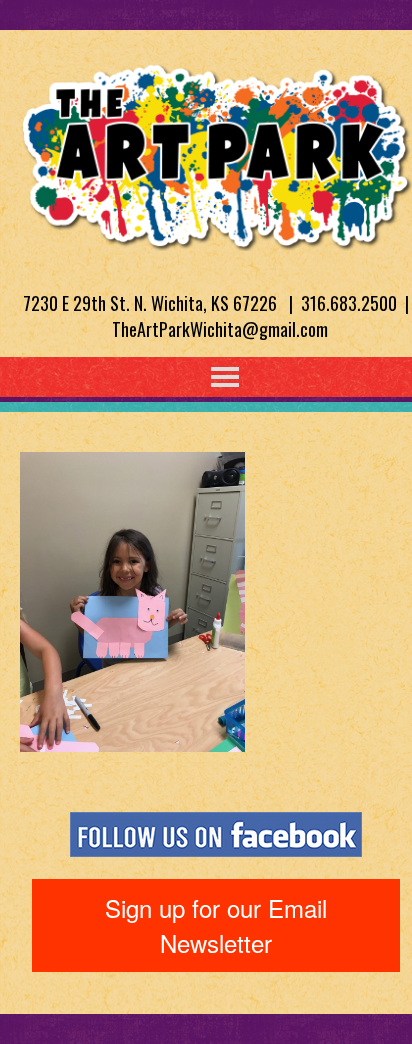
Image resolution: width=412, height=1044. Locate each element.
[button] (184, 377)
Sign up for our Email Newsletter (216, 924)
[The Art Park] (216, 153)
